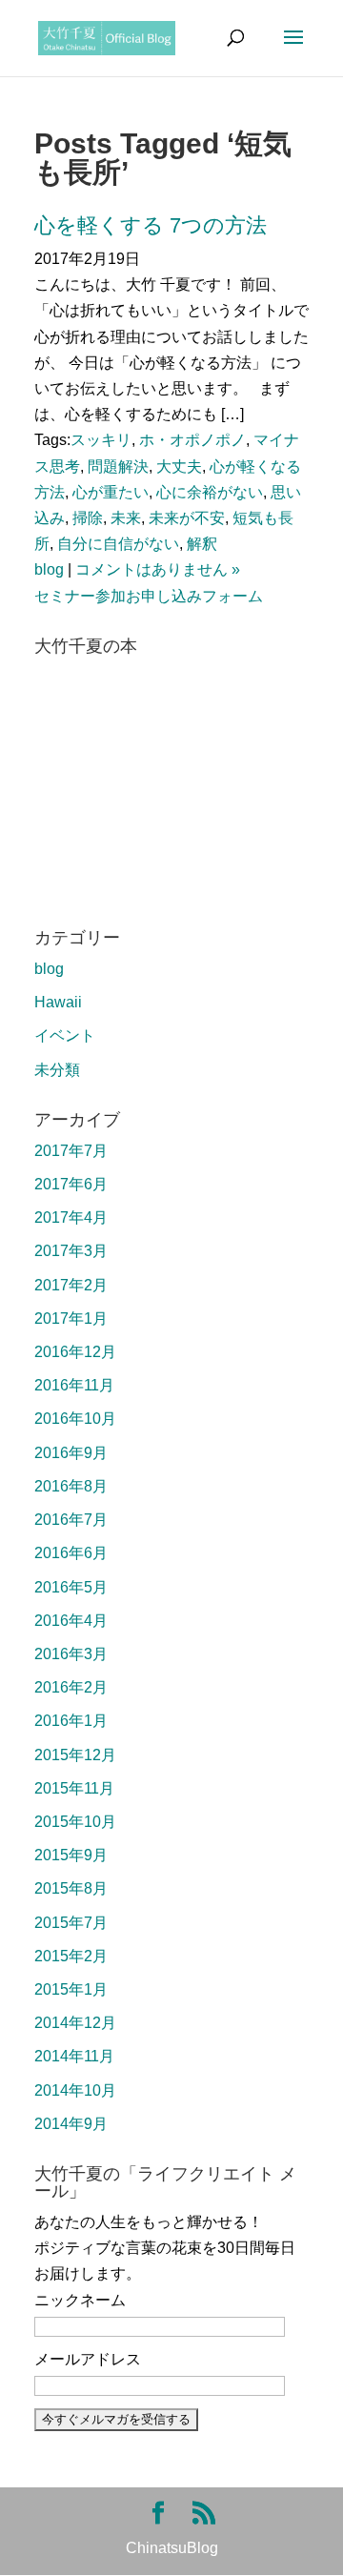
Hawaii (58, 1002)
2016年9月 (71, 1453)
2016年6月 (71, 1553)
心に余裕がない (210, 492)
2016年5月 (71, 1587)
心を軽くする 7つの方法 (151, 225)
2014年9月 (71, 2124)
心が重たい (111, 492)
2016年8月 (71, 1486)
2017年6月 (71, 1184)
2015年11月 (74, 1788)
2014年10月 (75, 2090)
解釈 (202, 544)
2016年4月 (71, 1621)
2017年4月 (71, 1217)
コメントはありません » (158, 569)
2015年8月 (71, 1888)
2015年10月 (75, 1822)
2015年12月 (75, 1755)
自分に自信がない (118, 544)
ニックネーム (80, 2300)
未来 (126, 518)
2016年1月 (71, 1721)
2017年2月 (71, 1285)
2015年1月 (71, 1989)
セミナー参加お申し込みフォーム (149, 596)
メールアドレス (88, 2359)
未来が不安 (187, 518)
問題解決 (118, 467)
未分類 (57, 1070)
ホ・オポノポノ (192, 440)
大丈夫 (179, 467)
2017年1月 (71, 1318)
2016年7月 (71, 1520)
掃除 (88, 518)
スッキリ (101, 440)
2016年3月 (71, 1654)
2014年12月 (75, 2023)
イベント (65, 1035)
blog (49, 569)
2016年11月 (74, 1385)
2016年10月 (75, 1419)
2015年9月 (71, 1855)
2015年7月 (71, 1923)
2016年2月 (71, 1687)
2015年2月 (71, 1956)
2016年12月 (75, 1352)
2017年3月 (71, 1251)
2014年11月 (74, 2056)
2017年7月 (71, 1151)
